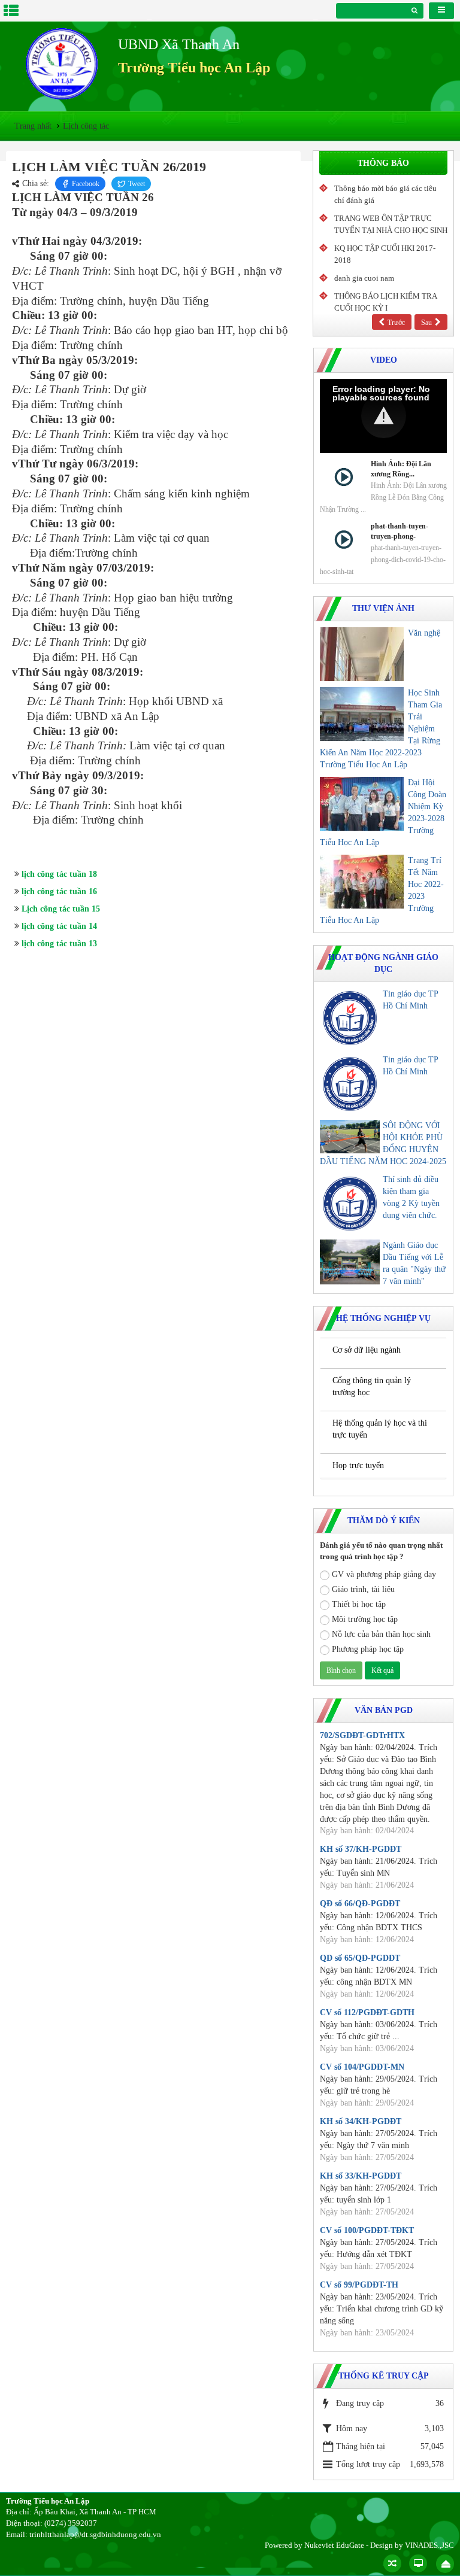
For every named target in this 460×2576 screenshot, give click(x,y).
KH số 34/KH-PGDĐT (361, 2121)
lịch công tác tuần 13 (59, 944)
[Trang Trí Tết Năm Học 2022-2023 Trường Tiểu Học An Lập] (362, 882)
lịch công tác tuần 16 (59, 891)
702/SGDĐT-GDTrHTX (362, 1735)
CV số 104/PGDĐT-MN (362, 2067)
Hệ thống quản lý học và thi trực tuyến (380, 1429)
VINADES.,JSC (429, 2545)
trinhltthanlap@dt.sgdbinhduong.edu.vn (95, 2534)
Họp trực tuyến (358, 1465)
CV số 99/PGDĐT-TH (359, 2285)
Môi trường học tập (365, 1619)
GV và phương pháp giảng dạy (384, 1574)
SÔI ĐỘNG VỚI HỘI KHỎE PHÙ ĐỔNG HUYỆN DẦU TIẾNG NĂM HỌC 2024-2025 (383, 1143)
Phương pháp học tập (368, 1649)
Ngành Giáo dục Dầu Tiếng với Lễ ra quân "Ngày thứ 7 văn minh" (414, 1263)
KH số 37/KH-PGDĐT (361, 1849)
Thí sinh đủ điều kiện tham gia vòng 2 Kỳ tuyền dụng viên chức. (411, 1197)
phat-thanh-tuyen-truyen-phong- (400, 531)
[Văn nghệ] (362, 654)
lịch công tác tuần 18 (59, 874)
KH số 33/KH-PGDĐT (361, 2176)
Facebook (86, 184)
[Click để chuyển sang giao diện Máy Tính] (418, 2563)
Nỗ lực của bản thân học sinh (381, 1634)
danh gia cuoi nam (364, 278)
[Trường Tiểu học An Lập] (62, 64)
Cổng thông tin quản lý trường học (372, 1386)
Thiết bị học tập (359, 1604)
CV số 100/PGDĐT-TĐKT (367, 2230)
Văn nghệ (424, 633)
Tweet (137, 184)
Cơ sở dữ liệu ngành (367, 1350)
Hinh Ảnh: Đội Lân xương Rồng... (401, 469)
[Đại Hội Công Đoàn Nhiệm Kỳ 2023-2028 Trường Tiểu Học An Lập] (362, 804)
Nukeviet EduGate (334, 2545)
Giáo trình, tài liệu (363, 1589)
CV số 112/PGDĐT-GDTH (367, 2013)
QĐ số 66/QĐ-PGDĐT (360, 1904)
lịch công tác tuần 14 (59, 926)
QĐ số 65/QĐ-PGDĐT (360, 1958)
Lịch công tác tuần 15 (61, 909)
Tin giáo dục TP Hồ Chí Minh (410, 1000)
